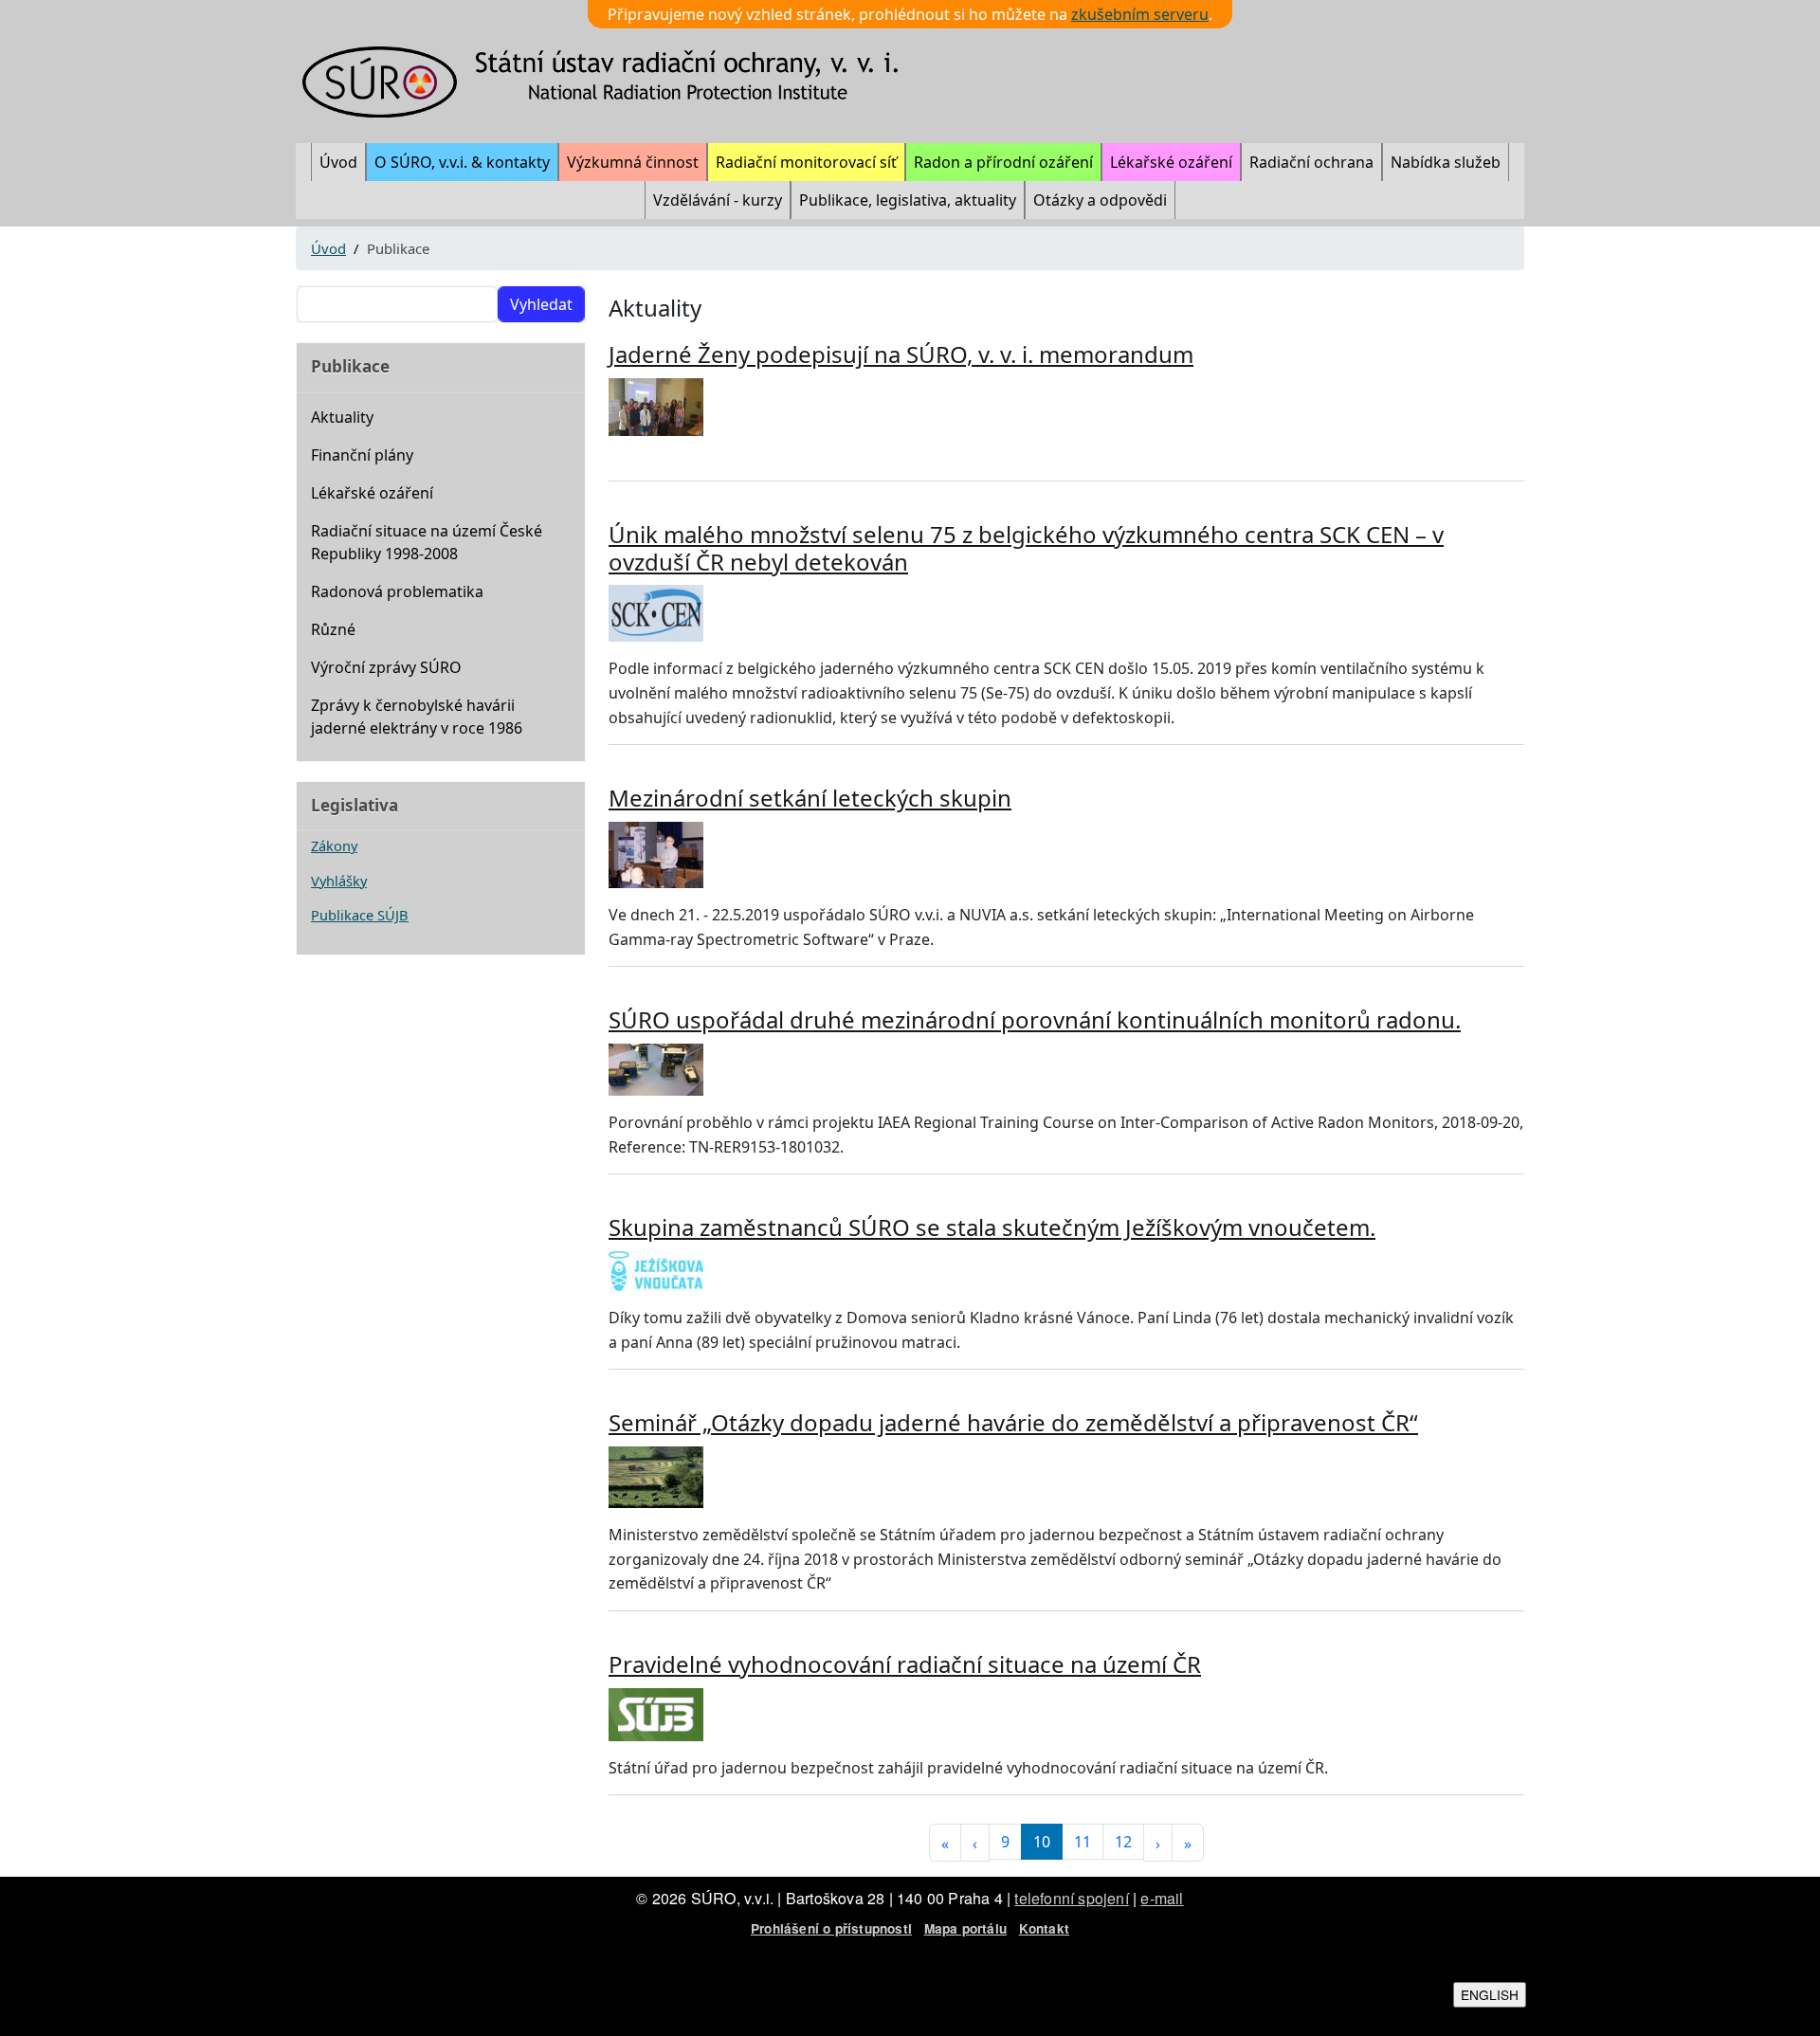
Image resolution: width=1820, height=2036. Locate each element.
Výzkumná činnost (633, 162)
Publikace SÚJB (360, 915)
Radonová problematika (397, 591)
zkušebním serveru (1140, 14)
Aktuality (342, 417)
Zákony (334, 845)
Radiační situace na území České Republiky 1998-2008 (427, 542)
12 (1123, 1842)
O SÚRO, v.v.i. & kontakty (462, 162)
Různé (333, 629)
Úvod (338, 162)
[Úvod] (612, 82)
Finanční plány (362, 455)
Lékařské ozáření (1171, 162)
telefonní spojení (1071, 1898)
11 (1083, 1842)
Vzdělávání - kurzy (718, 200)
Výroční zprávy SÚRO (386, 667)
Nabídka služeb (1446, 162)
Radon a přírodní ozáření (1003, 162)
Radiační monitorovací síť (806, 162)
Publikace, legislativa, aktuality (908, 200)
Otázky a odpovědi (1100, 200)
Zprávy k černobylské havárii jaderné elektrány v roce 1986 (417, 717)
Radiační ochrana (1311, 162)
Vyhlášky (339, 881)
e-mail (1162, 1898)
